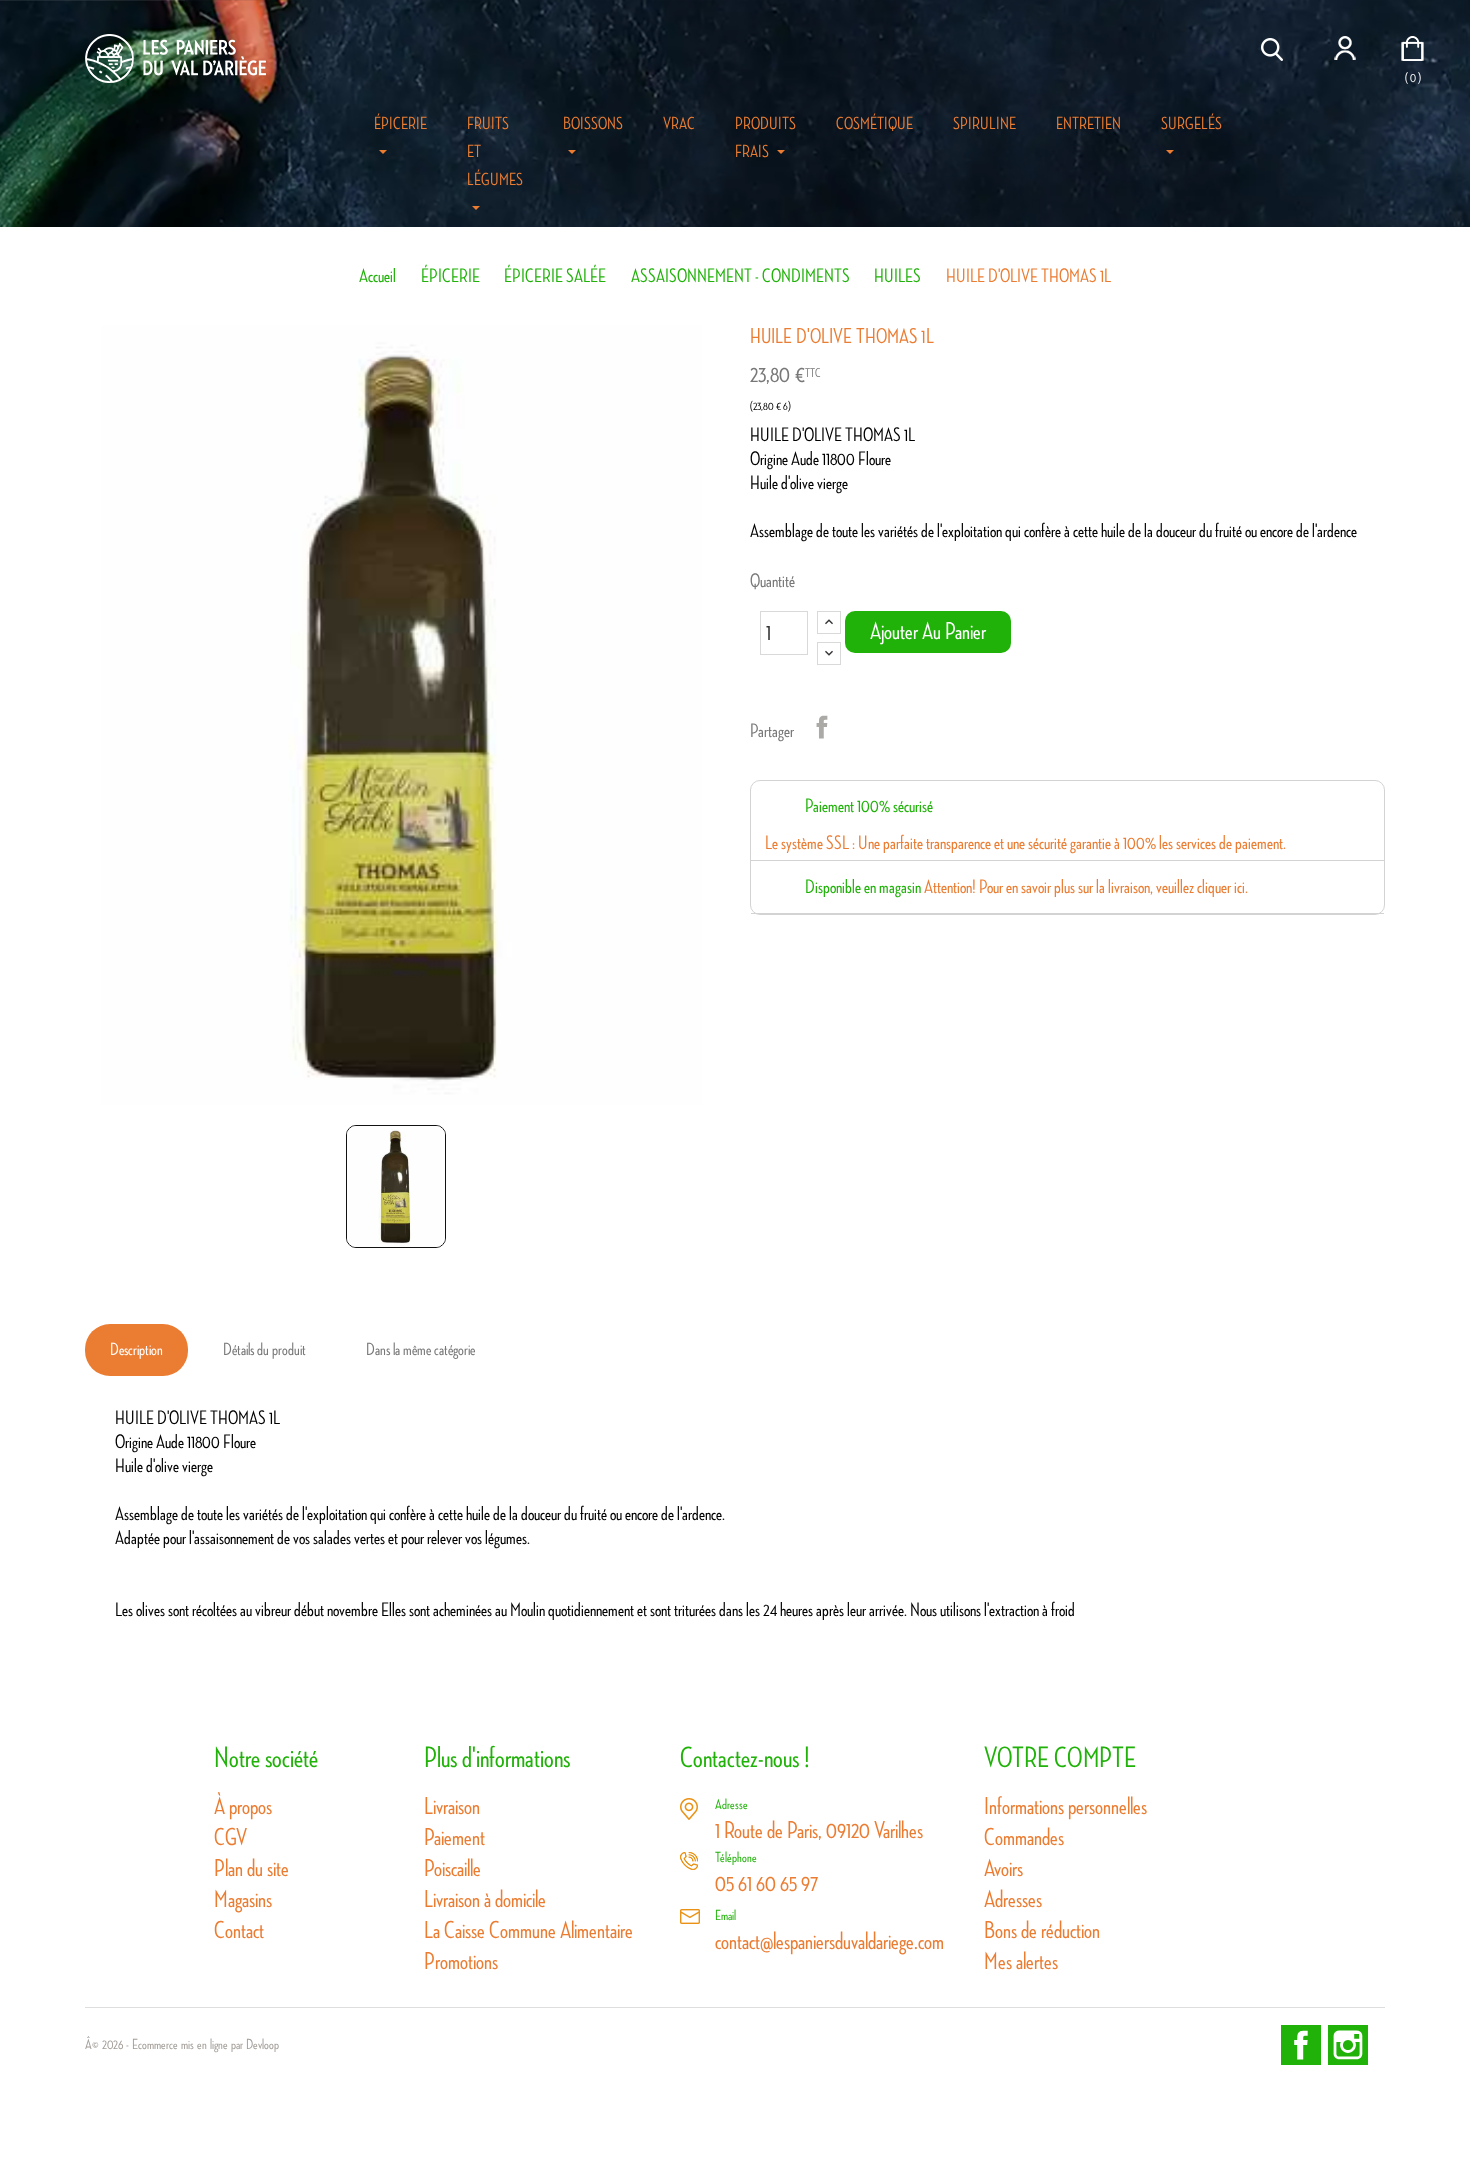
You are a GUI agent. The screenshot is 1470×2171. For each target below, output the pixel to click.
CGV (230, 1837)
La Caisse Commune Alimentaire (528, 1930)
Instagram (1348, 2045)
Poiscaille (452, 1868)
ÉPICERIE (400, 124)
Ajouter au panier (928, 631)
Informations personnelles (1065, 1806)
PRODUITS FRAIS (765, 138)
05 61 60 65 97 (766, 1883)
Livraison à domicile (485, 1899)
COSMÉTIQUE (874, 124)
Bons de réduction (1042, 1930)
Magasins (243, 1899)
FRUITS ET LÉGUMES (495, 152)
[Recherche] (1275, 50)
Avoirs (1003, 1868)
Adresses (1013, 1899)
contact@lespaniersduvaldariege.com (829, 1941)
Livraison (452, 1806)
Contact (239, 1930)
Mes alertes (1021, 1961)
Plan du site (251, 1868)
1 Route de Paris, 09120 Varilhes (819, 1830)
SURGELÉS (1191, 124)
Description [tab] (136, 1350)
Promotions (461, 1961)
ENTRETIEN (1088, 124)
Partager (822, 727)
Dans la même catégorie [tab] (420, 1350)
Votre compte (1060, 1758)
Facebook (1301, 2045)
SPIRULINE (984, 124)
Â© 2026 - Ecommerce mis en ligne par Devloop (182, 2045)
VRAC (679, 124)
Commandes (1024, 1837)
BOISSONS (593, 124)
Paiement (454, 1837)
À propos (243, 1806)
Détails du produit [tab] (264, 1350)
